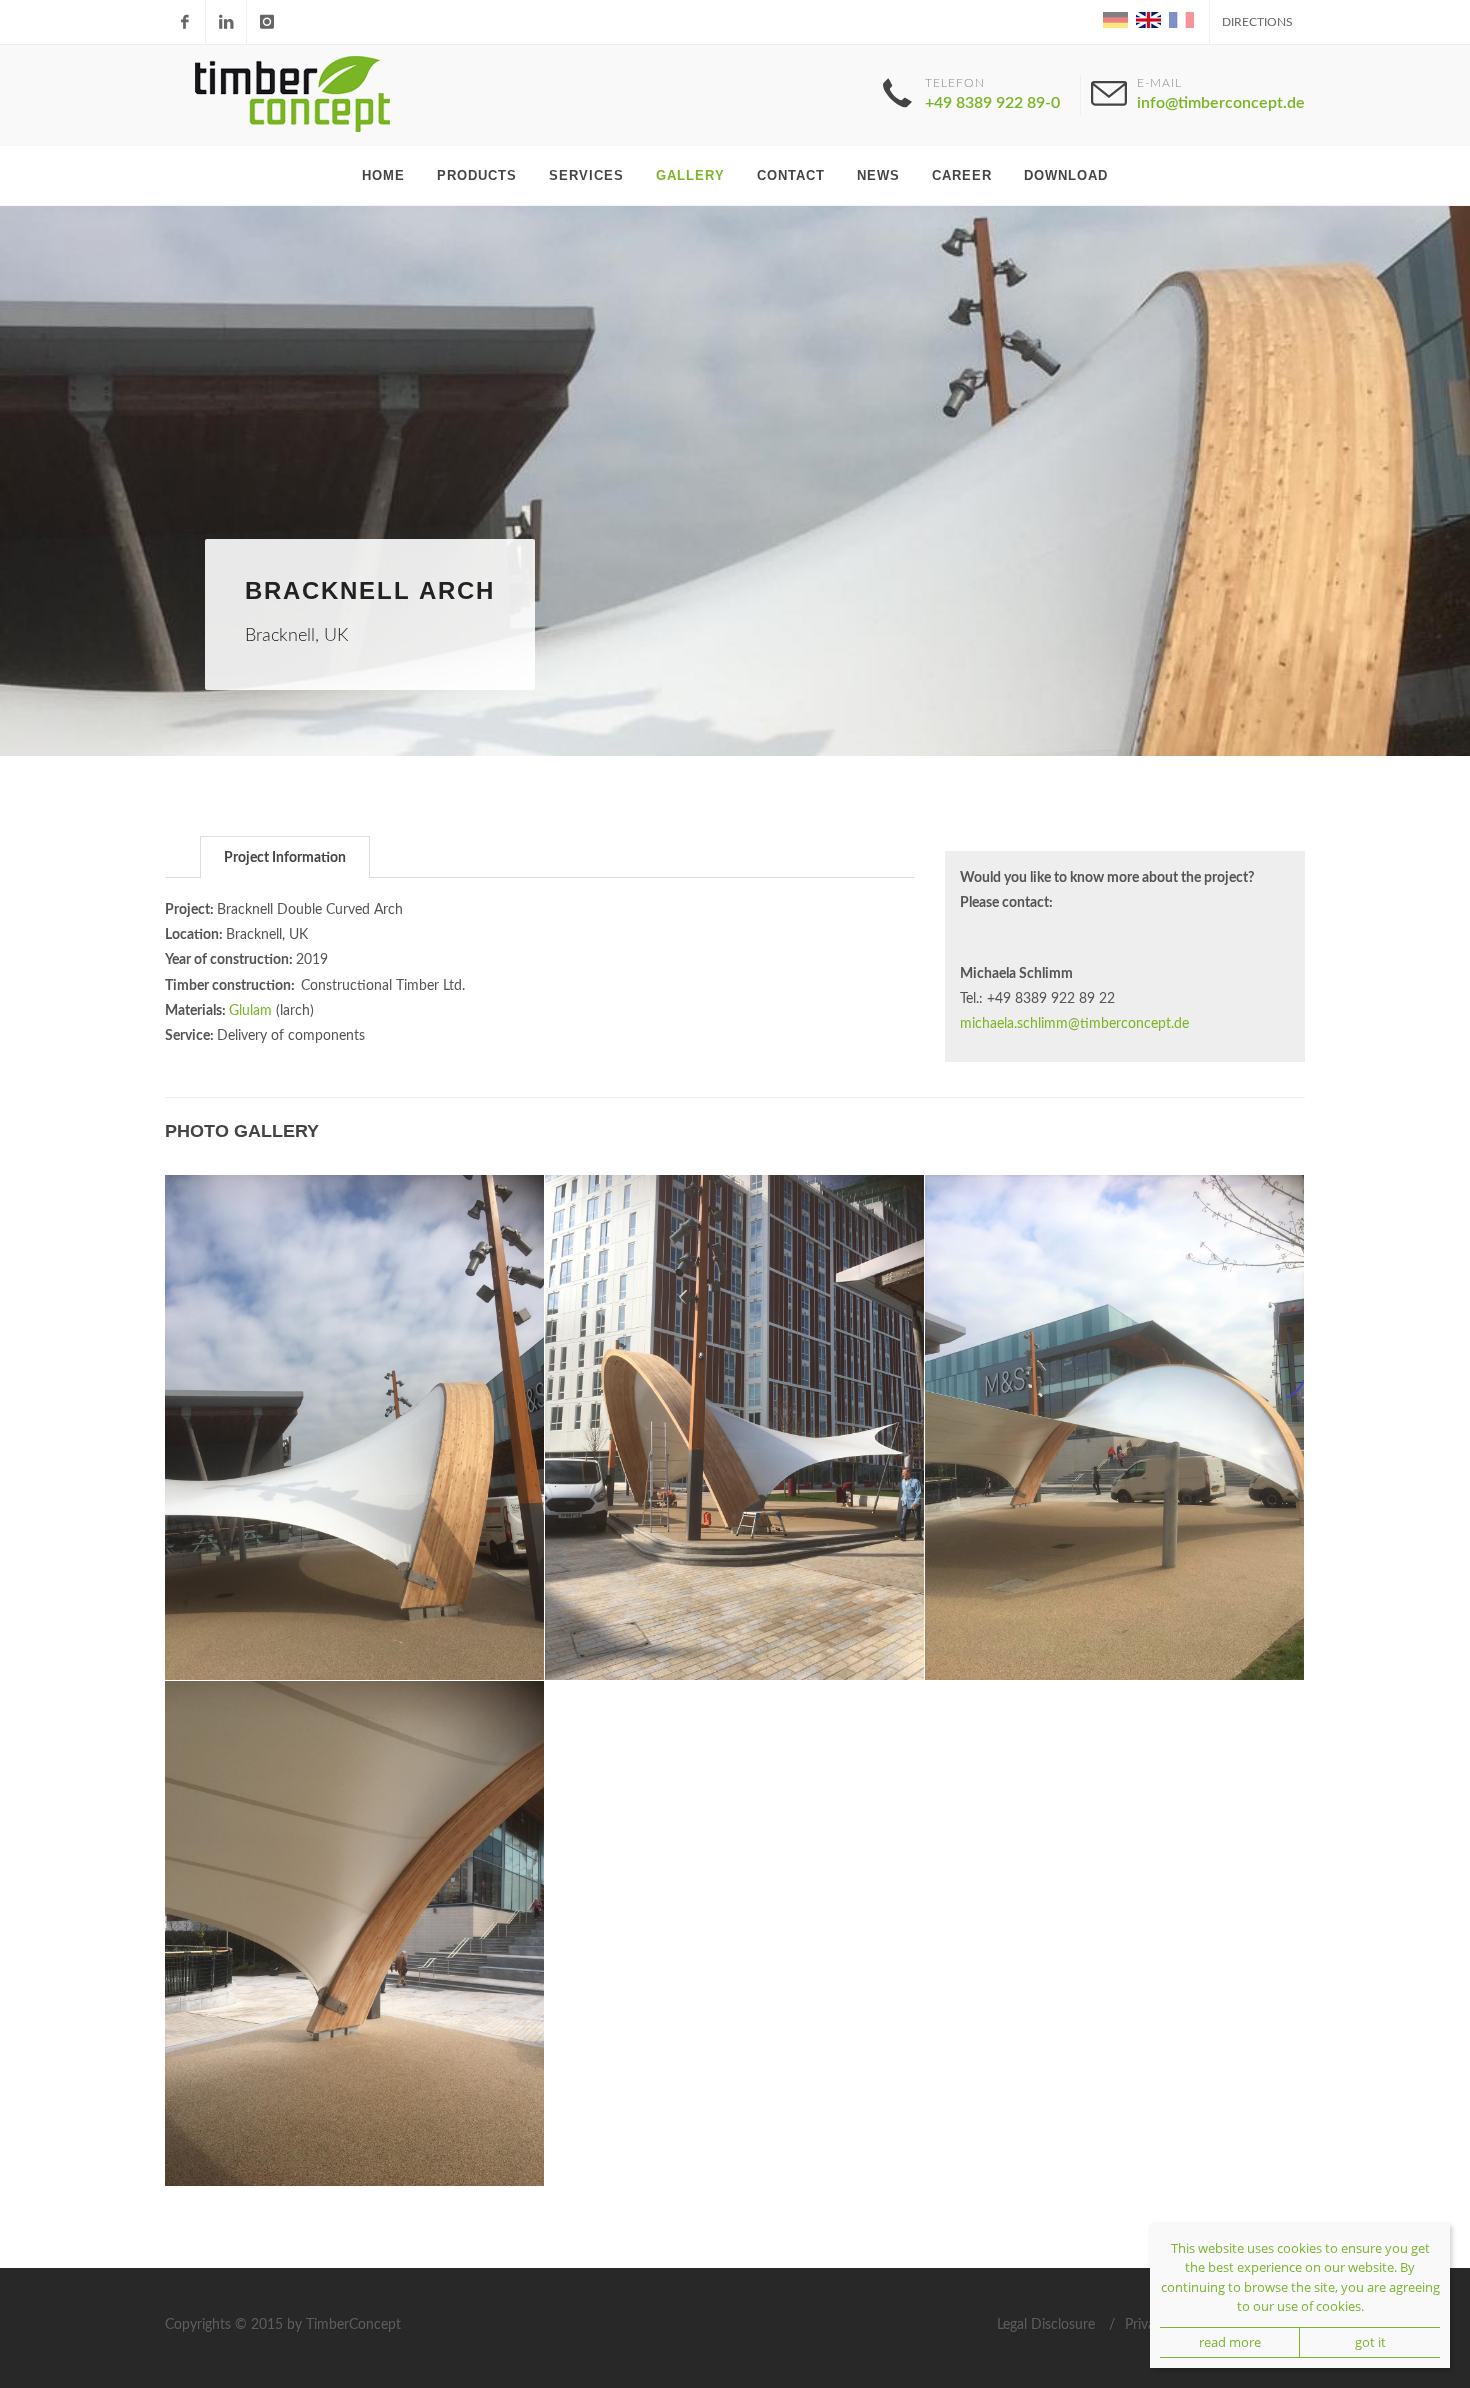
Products (477, 175)
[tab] (285, 856)
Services (586, 175)
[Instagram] (267, 22)
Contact (791, 175)
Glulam (250, 1011)
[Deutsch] (1114, 19)
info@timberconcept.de (1221, 103)
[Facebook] (185, 22)
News (878, 175)
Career (962, 175)
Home (383, 175)
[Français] (1179, 19)
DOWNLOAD (1066, 175)
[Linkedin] (226, 22)
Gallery (690, 175)
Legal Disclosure (1046, 2325)
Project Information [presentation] (285, 858)
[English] (1147, 19)
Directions (1257, 22)
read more (1230, 2342)
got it (1370, 2342)
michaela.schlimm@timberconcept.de (1074, 1024)
